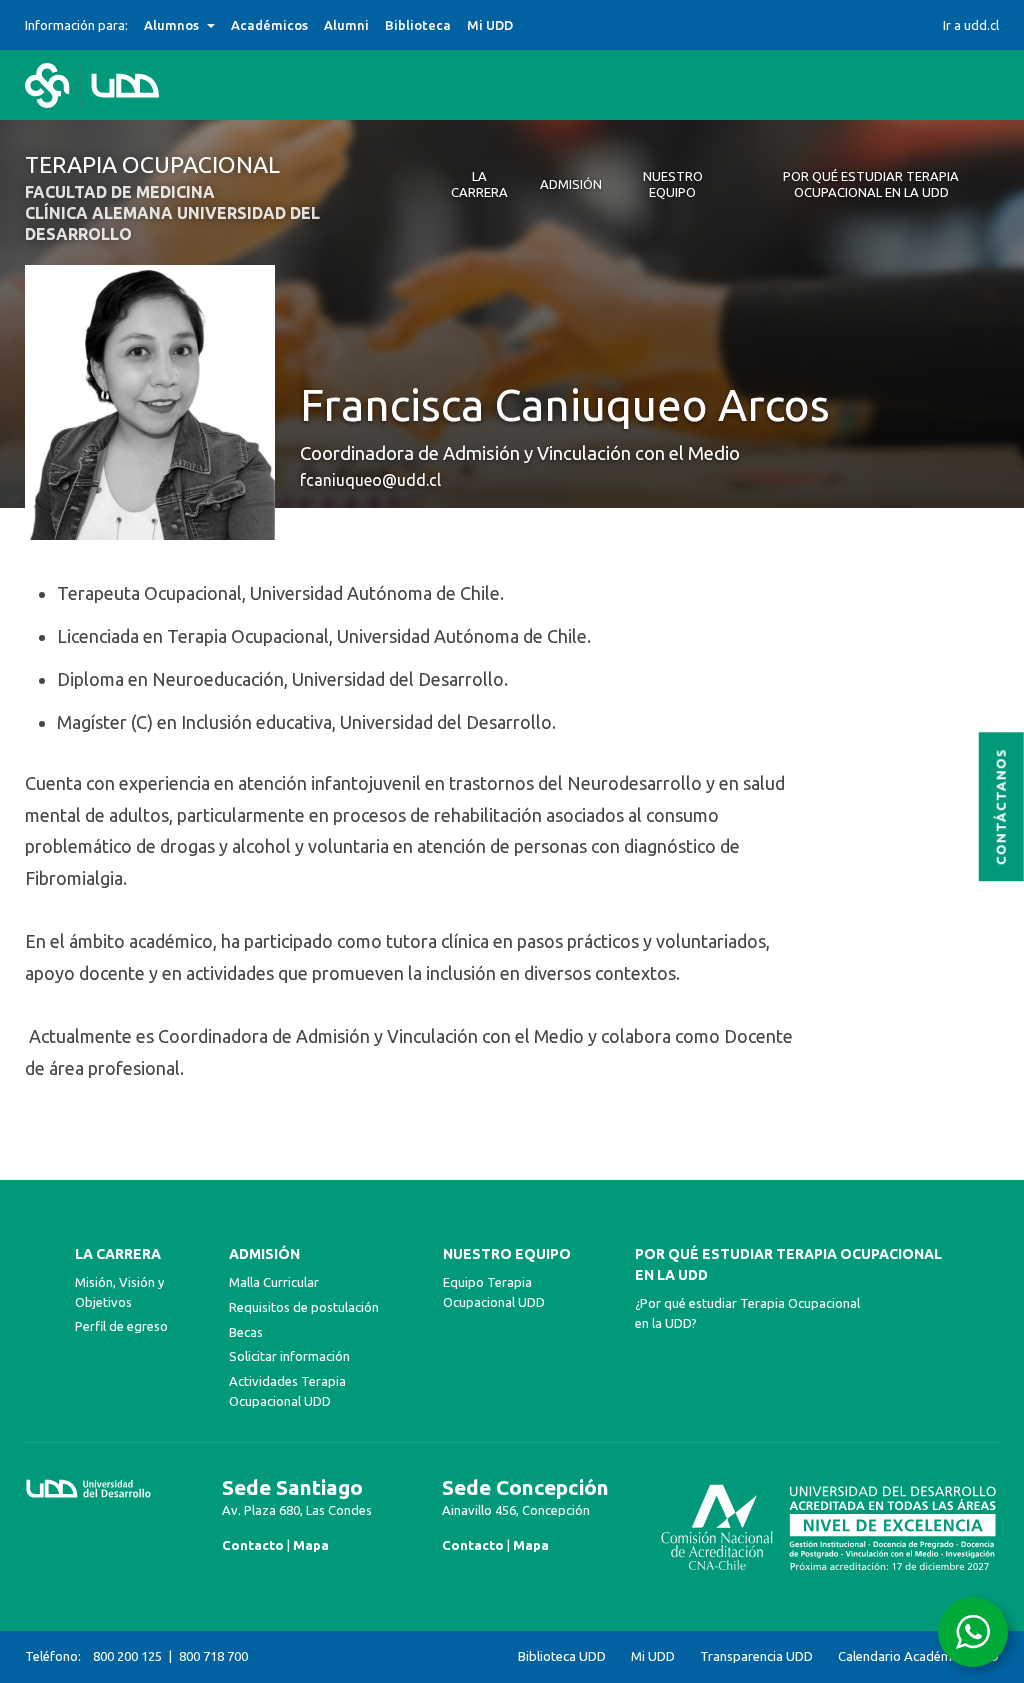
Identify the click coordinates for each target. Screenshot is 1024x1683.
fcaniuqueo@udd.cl (370, 480)
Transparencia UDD (756, 1656)
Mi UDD (490, 25)
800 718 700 (213, 1656)
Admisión (264, 1254)
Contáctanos (1001, 807)
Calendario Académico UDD (918, 1656)
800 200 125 (127, 1656)
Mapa (311, 1545)
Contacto (253, 1545)
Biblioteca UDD (562, 1656)
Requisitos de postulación (304, 1307)
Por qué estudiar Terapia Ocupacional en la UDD (788, 1264)
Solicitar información (289, 1356)
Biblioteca (418, 25)
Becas (246, 1332)
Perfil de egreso (121, 1326)
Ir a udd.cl (971, 25)
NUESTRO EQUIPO (507, 1254)
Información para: (76, 25)
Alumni (346, 25)
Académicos (269, 25)
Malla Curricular (274, 1282)
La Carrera (118, 1254)
